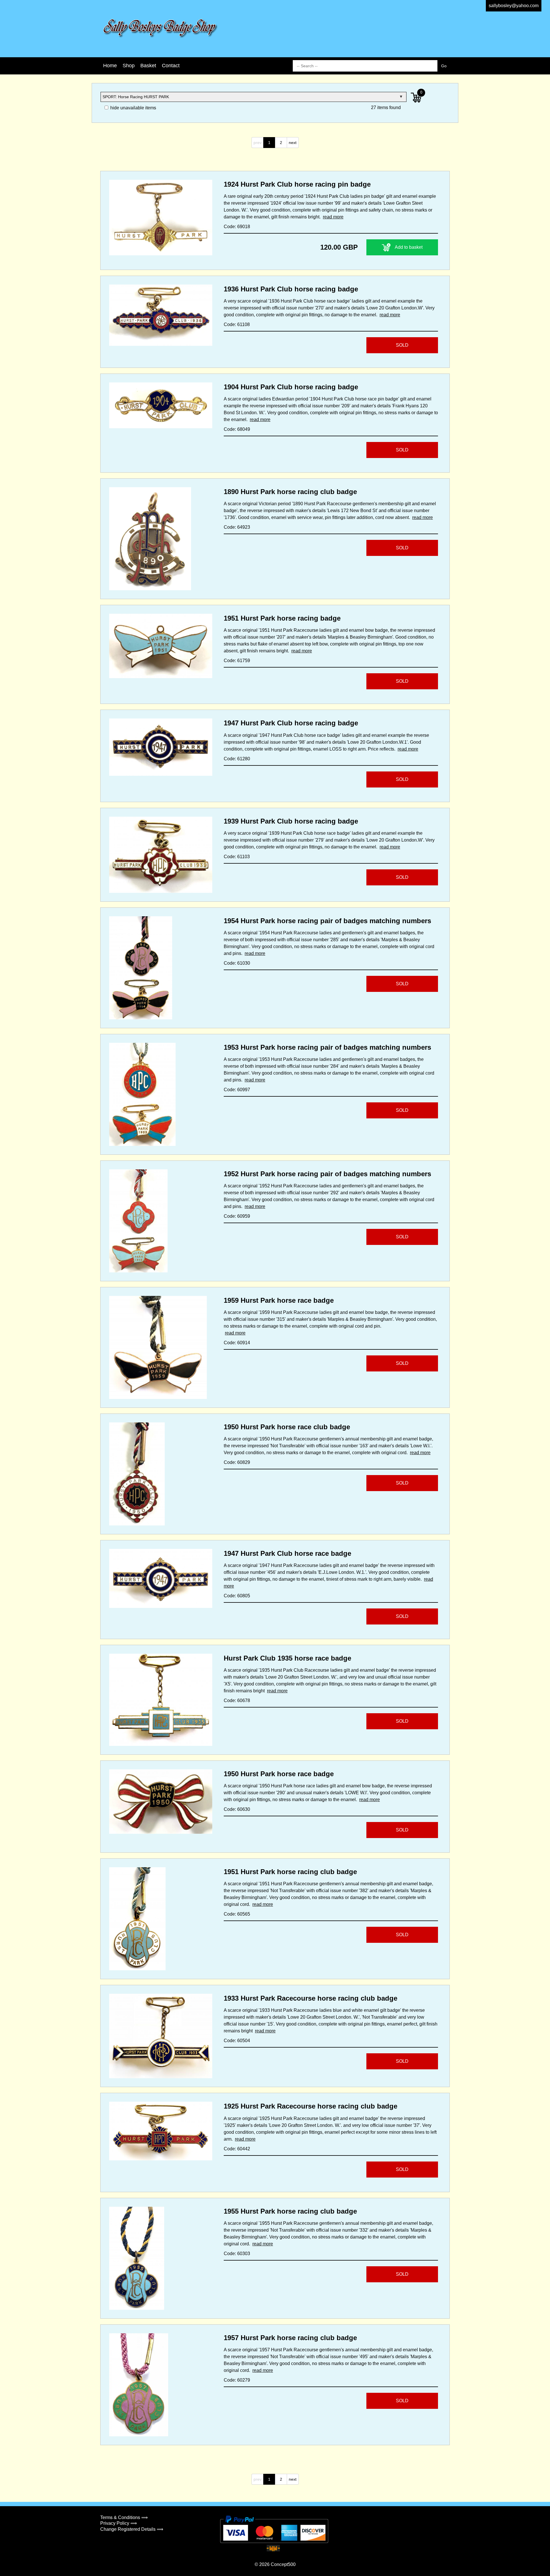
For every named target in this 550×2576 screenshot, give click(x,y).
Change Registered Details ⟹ (132, 2529)
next (293, 143)
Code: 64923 (237, 527)
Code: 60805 (237, 1596)
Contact (171, 66)
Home (110, 66)
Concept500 (283, 2564)
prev (258, 143)
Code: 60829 (237, 1462)
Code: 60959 (237, 1216)
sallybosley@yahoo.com (514, 6)
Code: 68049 (237, 429)
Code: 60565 (237, 1914)
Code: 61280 (237, 759)
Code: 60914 (237, 1343)
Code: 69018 (237, 227)
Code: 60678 (237, 1700)
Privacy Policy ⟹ (119, 2523)
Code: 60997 (237, 1090)
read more (333, 217)
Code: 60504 (237, 2041)
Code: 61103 (237, 857)
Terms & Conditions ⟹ (124, 2517)
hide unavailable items (133, 108)
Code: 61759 (237, 661)
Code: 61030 (237, 963)
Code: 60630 (237, 1809)
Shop (129, 66)
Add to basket (409, 247)
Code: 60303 (237, 2254)
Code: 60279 (237, 2380)
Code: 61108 (237, 324)
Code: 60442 (237, 2149)
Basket (148, 66)
